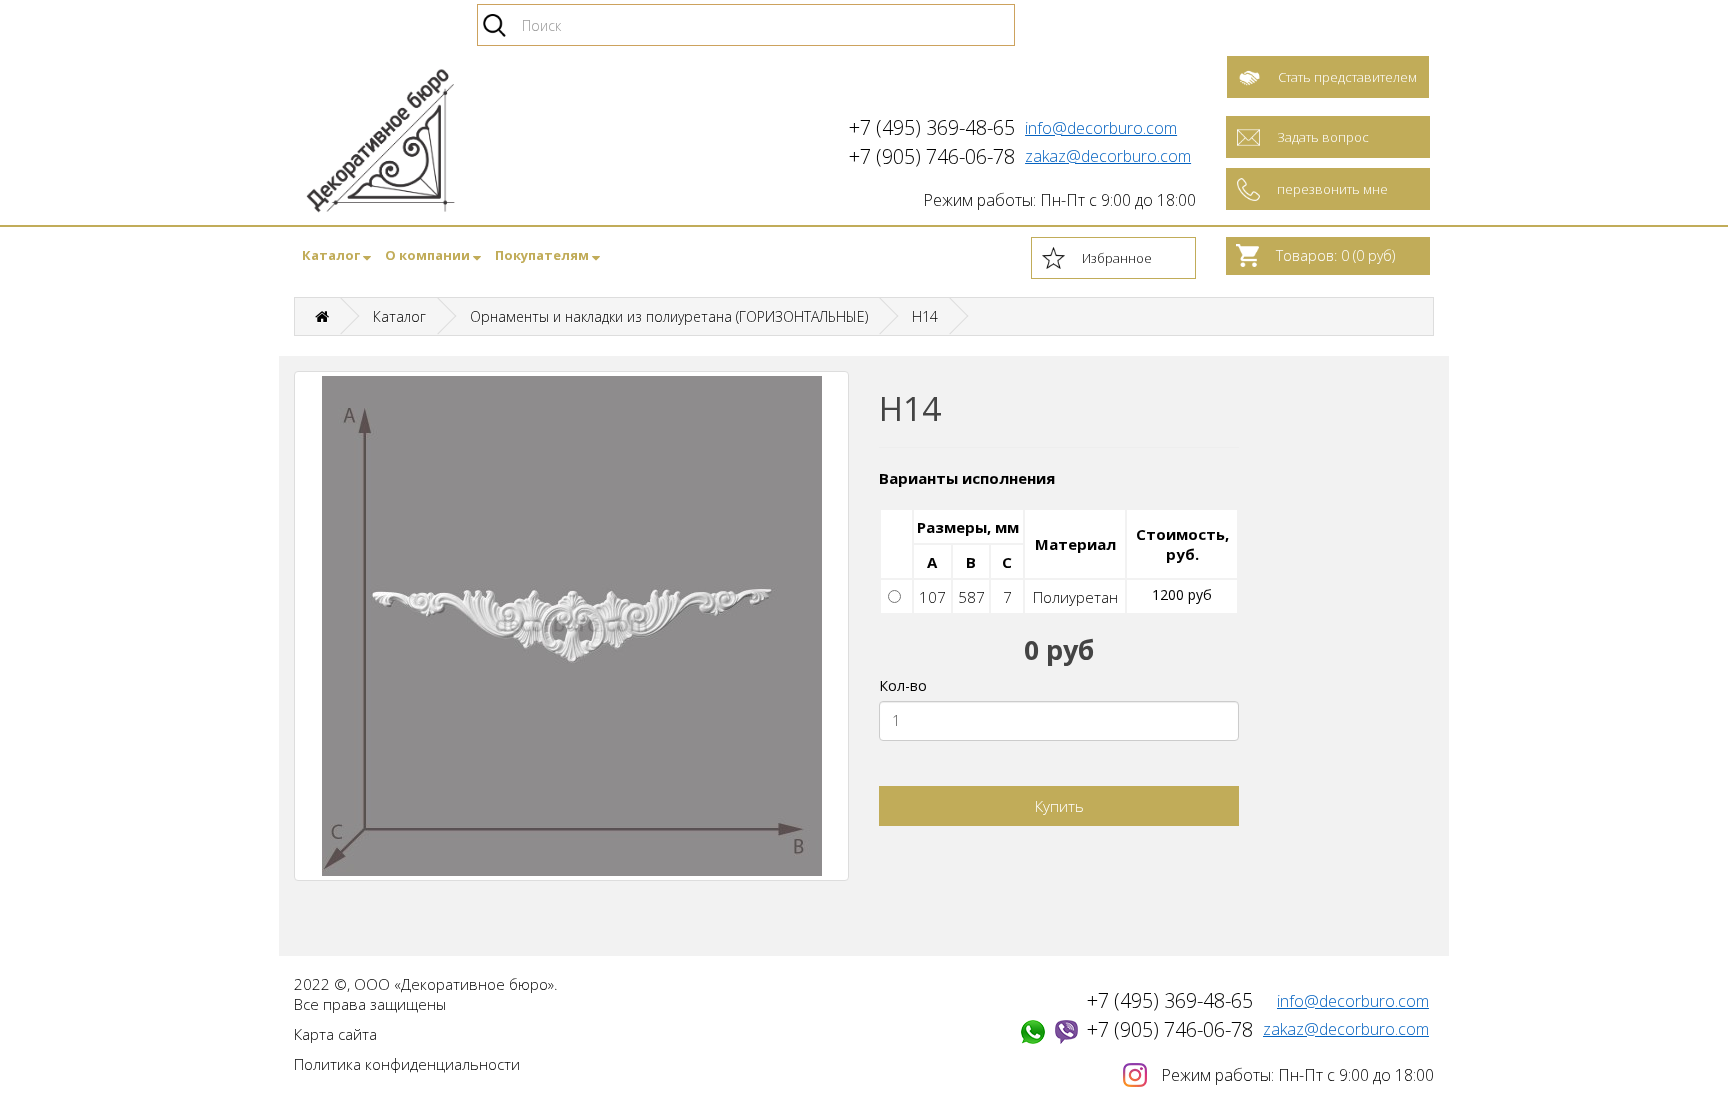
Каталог (332, 255)
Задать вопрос (1323, 137)
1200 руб (1182, 594)
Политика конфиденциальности (407, 1064)
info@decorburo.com (1101, 128)
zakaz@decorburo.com (1108, 156)
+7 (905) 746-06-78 (1170, 1029)
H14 (925, 316)
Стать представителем (1347, 77)
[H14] (571, 626)
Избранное (1117, 258)
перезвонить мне (1332, 189)
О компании (429, 255)
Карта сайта (335, 1034)
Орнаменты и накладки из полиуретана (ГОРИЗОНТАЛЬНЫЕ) (669, 316)
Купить (1059, 806)
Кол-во (903, 685)
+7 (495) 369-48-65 (1170, 1000)
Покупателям (543, 255)
